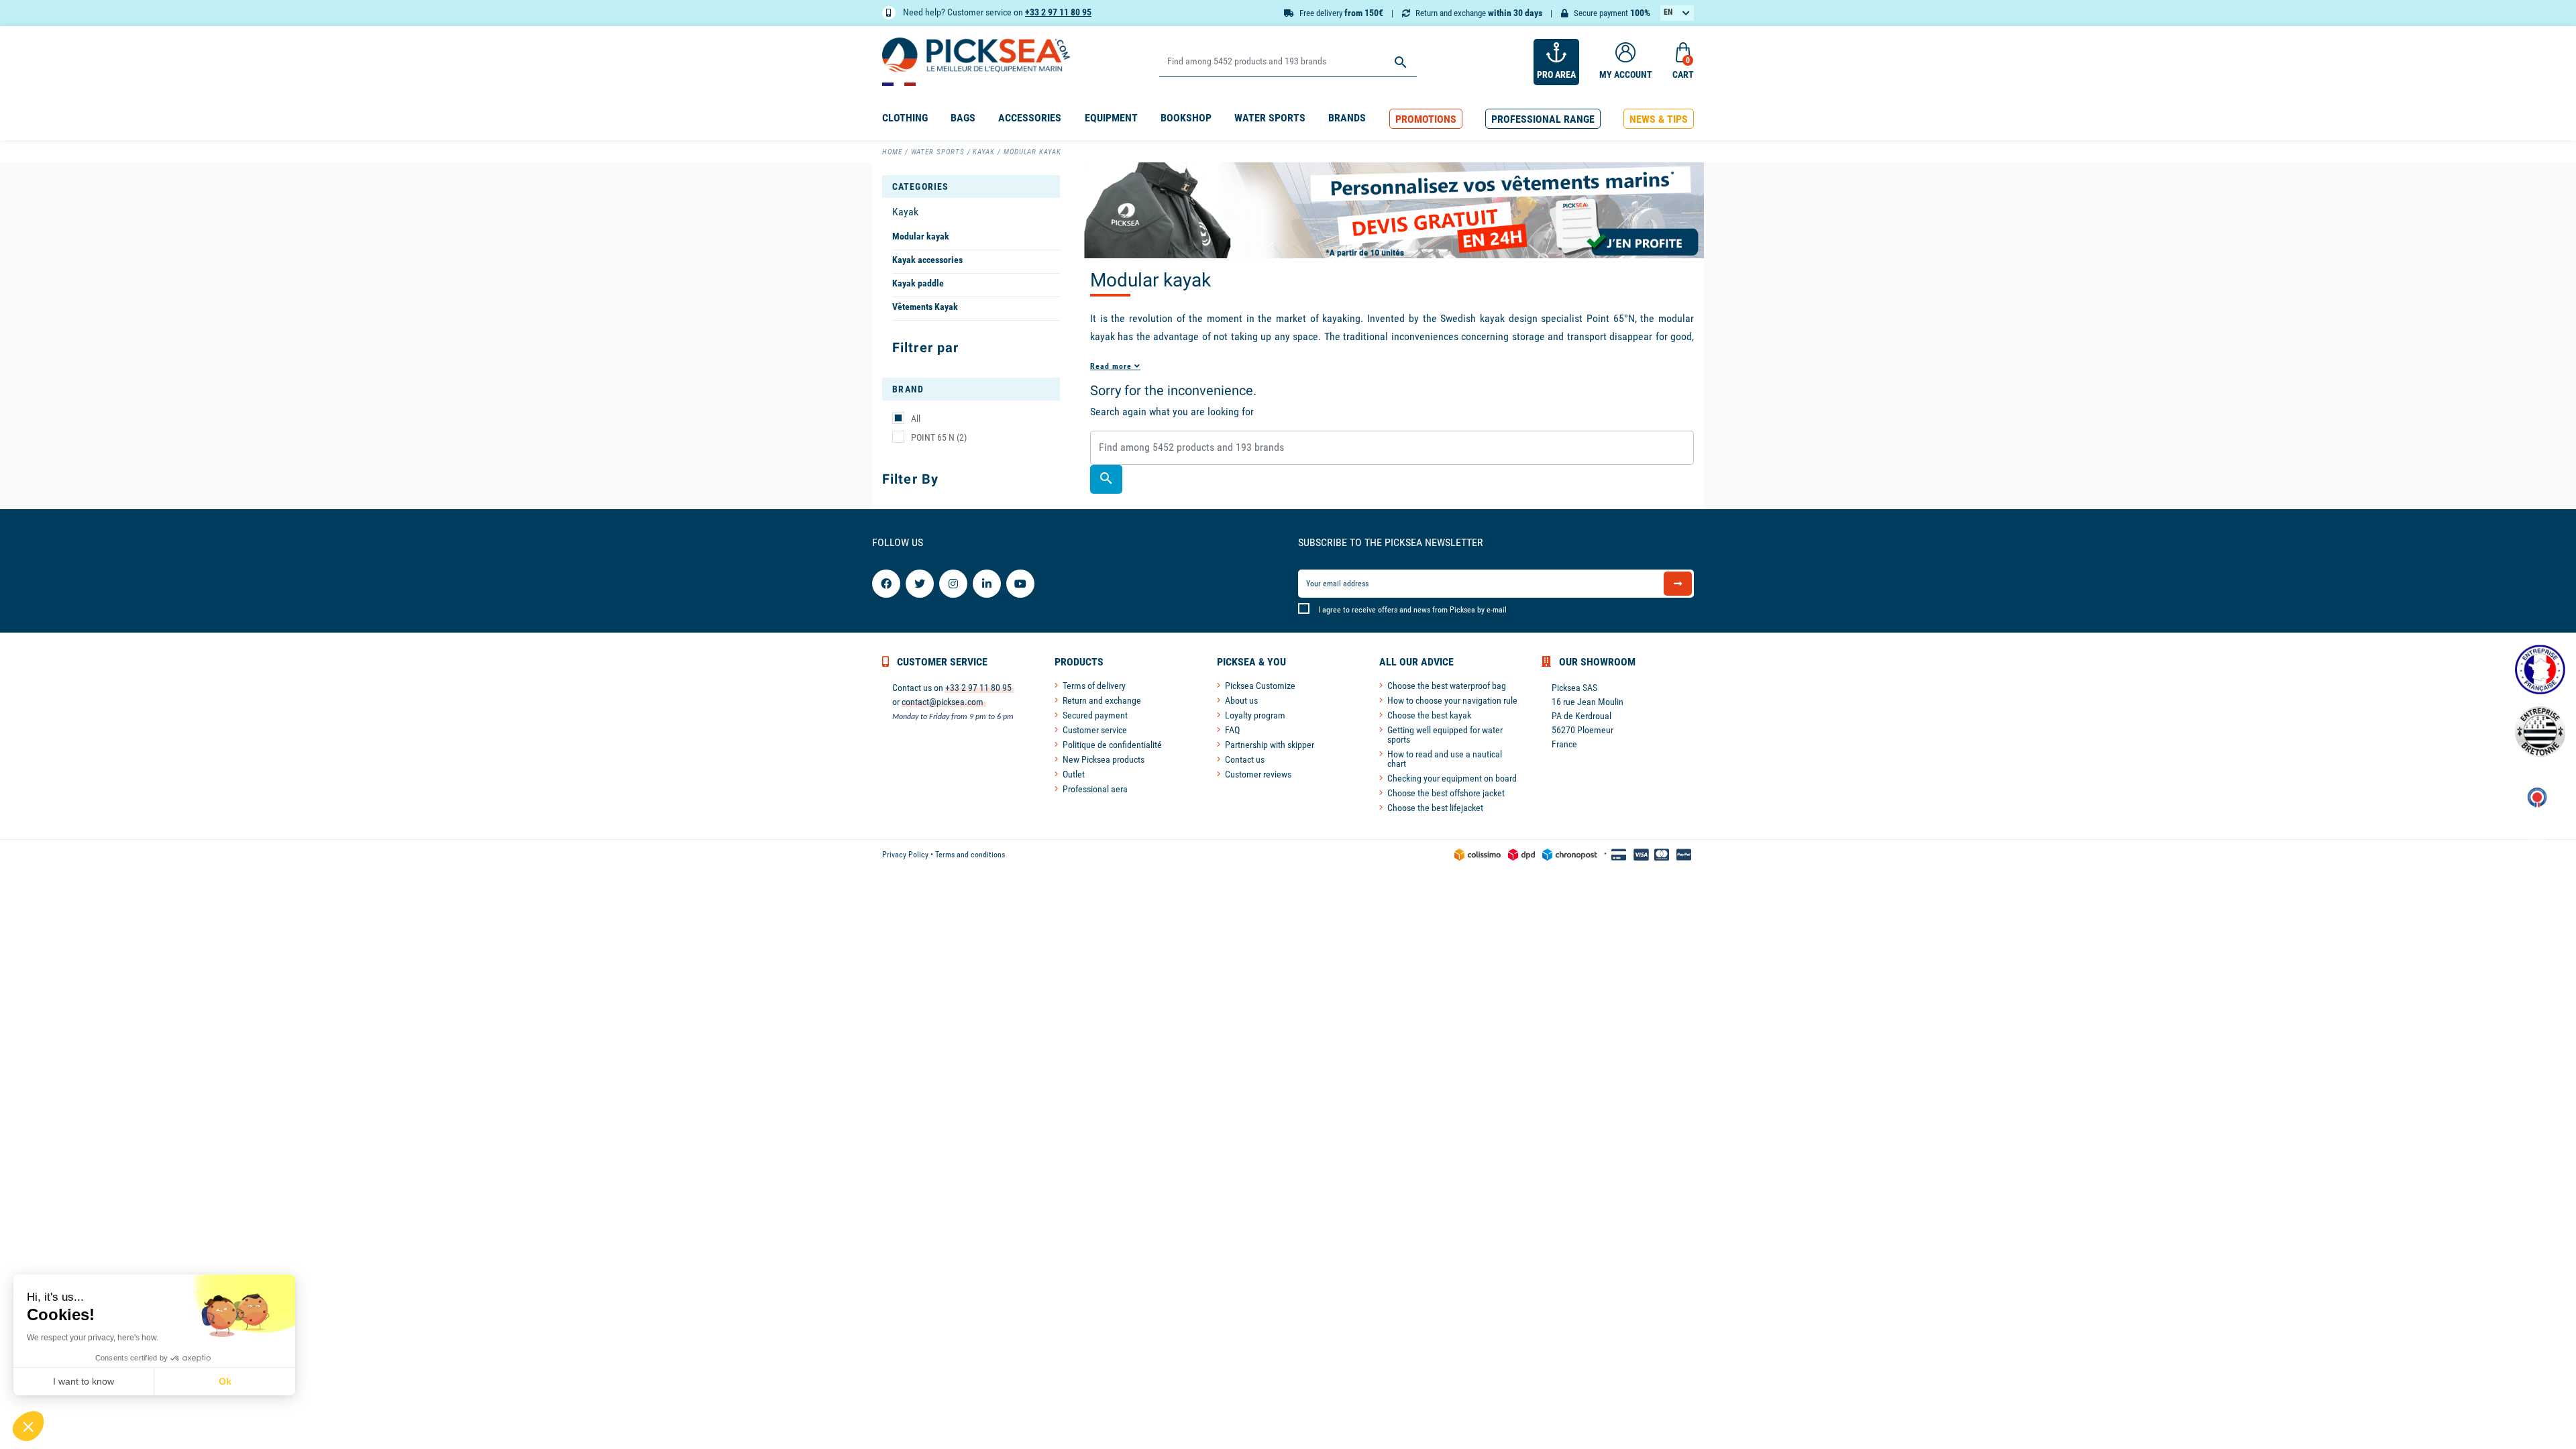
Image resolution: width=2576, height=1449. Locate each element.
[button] (1426, 119)
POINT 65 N (939, 437)
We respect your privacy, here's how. (93, 1338)
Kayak (905, 212)
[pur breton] (2540, 732)
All (916, 419)
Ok (225, 1381)
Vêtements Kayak (925, 307)
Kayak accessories (927, 260)
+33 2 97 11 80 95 (1058, 12)
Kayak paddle (918, 283)
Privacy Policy (905, 855)
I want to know (84, 1381)
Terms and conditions (970, 855)
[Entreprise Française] (2540, 670)
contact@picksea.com (943, 702)
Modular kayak (921, 236)
